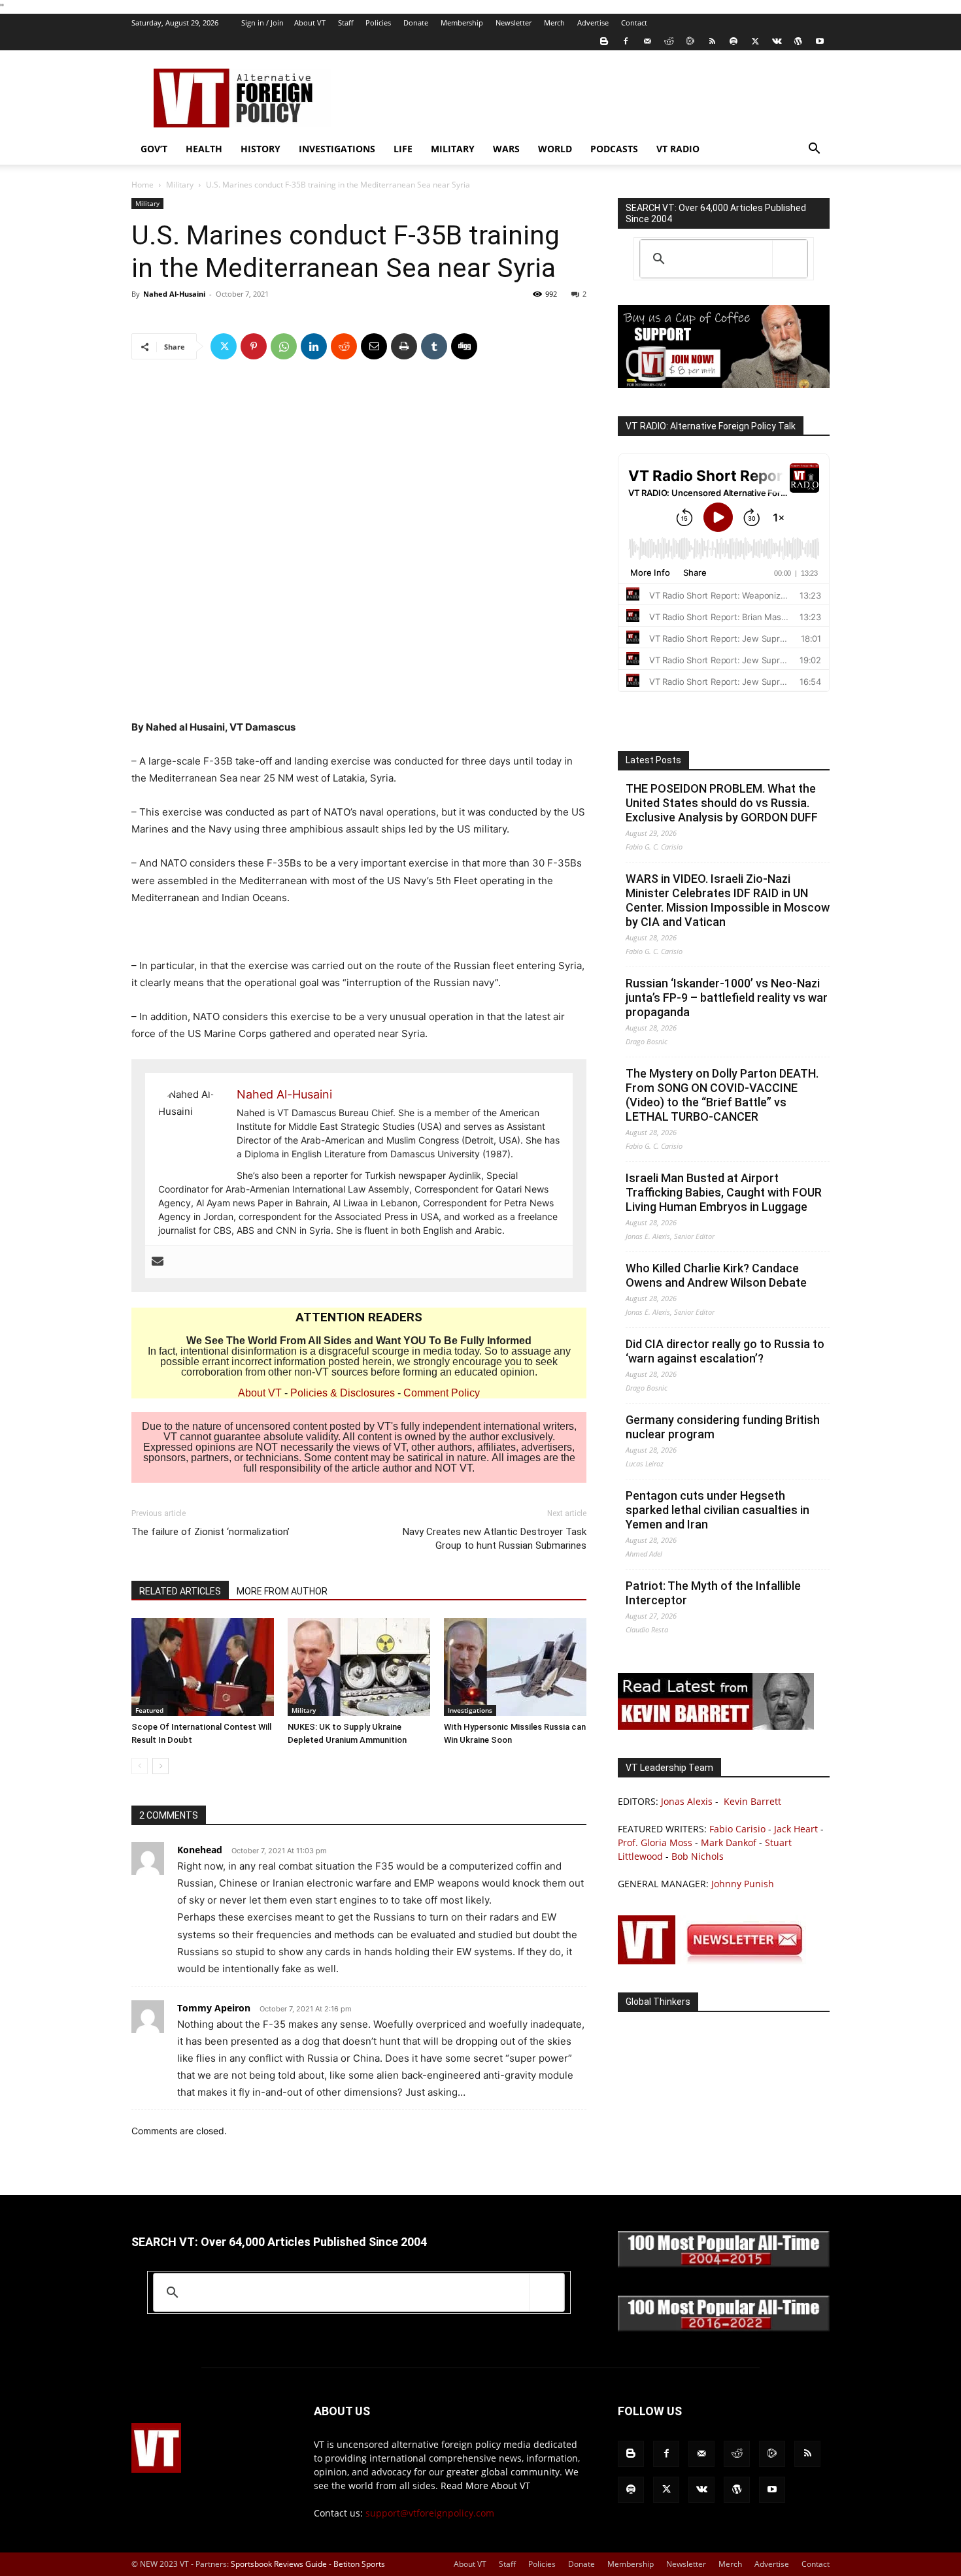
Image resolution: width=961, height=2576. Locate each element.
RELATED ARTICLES (180, 1591)
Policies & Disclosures (343, 1393)
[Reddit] (669, 41)
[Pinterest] (254, 346)
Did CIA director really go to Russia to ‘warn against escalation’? (725, 1351)
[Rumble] (690, 41)
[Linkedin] (314, 346)
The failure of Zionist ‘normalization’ (211, 1532)
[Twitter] (755, 41)
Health (204, 149)
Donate (416, 23)
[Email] (374, 346)
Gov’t (154, 149)
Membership (462, 23)
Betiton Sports (359, 2564)
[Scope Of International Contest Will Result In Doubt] (203, 1667)
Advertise (593, 23)
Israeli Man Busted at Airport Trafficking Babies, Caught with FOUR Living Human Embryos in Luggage (724, 1192)
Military (453, 149)
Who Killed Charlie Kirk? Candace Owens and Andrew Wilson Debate (716, 1275)
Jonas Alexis (687, 1801)
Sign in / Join (262, 23)
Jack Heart (796, 1829)
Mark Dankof (729, 1842)
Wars (506, 149)
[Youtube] (820, 41)
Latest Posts (653, 760)
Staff (346, 23)
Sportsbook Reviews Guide (279, 2564)
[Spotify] (733, 41)
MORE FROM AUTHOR (282, 1591)
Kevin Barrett (752, 1801)
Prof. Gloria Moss (655, 1842)
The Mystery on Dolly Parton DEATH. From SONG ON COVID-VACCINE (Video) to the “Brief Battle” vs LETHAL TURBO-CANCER (722, 1095)
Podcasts (614, 149)
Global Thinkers (658, 2002)
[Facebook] (626, 41)
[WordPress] (798, 41)
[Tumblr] (434, 346)
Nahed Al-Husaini (174, 294)
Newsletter (514, 23)
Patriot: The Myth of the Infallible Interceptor (713, 1593)
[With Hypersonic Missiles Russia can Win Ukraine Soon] (515, 1667)
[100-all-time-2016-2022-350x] (724, 2328)
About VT (310, 23)
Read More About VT (485, 2485)
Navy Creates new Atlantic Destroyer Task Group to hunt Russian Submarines (495, 1539)
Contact (634, 23)
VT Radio (678, 149)
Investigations (337, 149)
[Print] (404, 346)
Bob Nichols (698, 1856)
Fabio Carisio (737, 1829)
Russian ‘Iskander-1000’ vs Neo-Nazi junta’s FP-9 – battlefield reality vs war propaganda (727, 998)
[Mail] (647, 41)
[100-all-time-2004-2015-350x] (724, 2264)
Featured (149, 1710)
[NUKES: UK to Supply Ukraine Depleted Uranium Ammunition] (359, 1667)
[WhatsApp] (284, 346)
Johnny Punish (743, 1884)
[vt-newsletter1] (716, 1961)
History (261, 149)
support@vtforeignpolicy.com (430, 2513)
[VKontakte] (777, 41)
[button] (814, 150)
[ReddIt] (344, 346)
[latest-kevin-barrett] (716, 1726)
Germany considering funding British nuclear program (723, 1427)
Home (143, 185)
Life (403, 149)
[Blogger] (604, 41)
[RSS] (712, 41)
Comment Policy (442, 1393)
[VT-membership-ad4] (724, 385)
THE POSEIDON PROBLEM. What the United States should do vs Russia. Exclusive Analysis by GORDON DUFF (722, 803)
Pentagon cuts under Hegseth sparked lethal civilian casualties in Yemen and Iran (717, 1510)
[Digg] (464, 346)
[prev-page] (140, 1766)
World (555, 149)
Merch (554, 23)
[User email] (158, 1262)
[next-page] (160, 1766)
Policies (378, 23)
